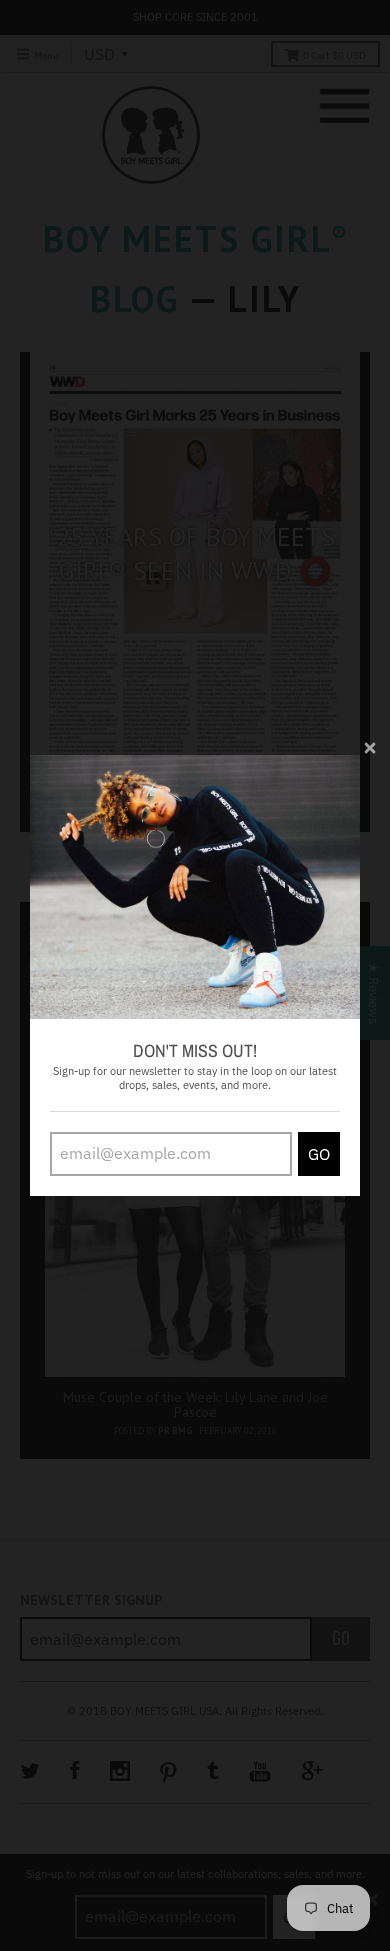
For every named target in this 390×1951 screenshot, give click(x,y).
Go (319, 1154)
